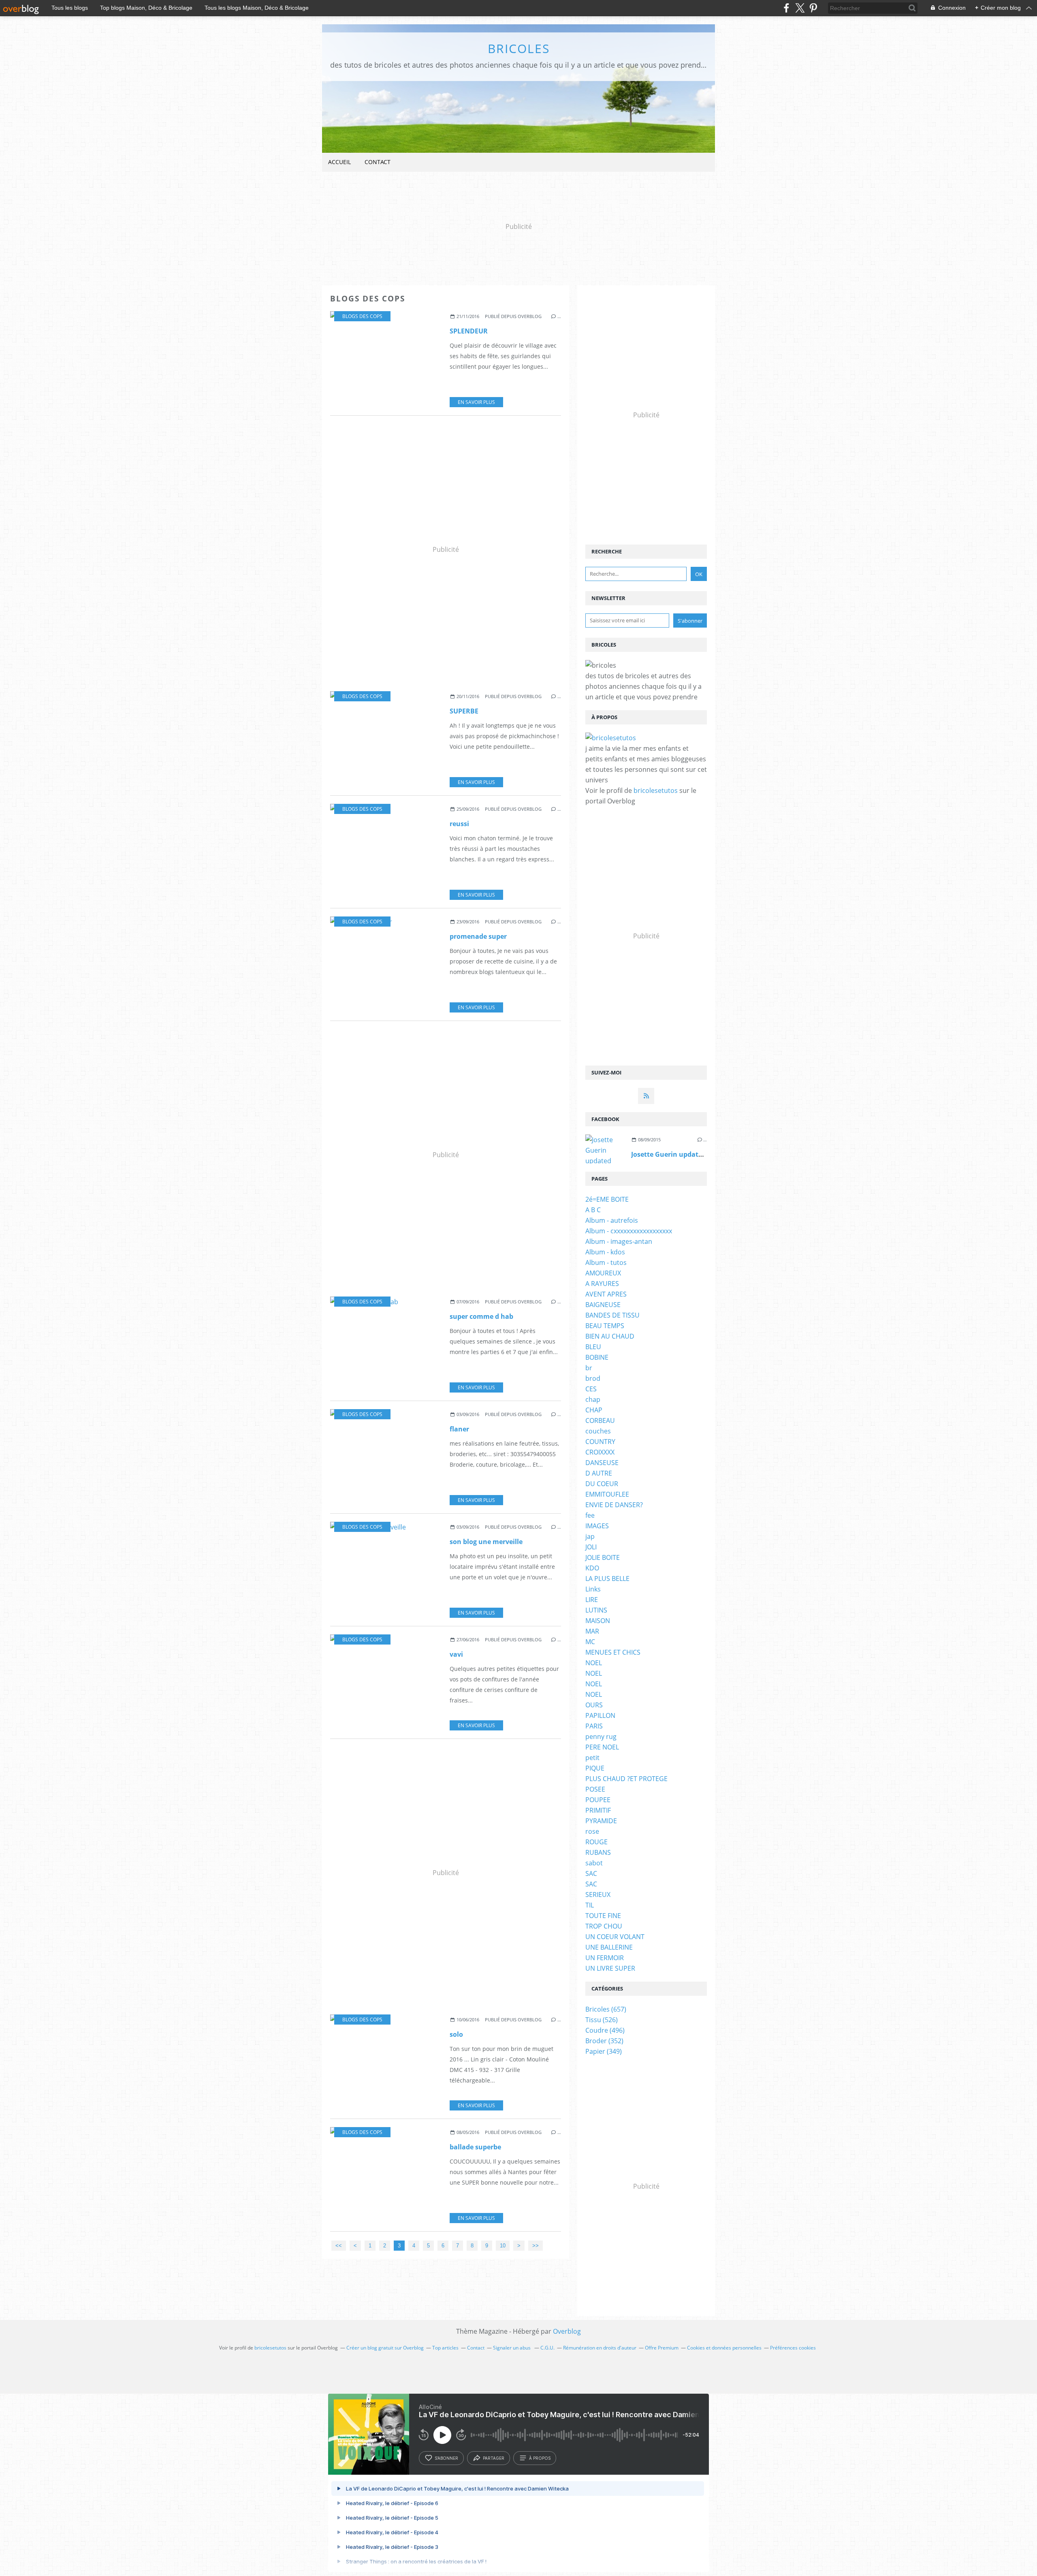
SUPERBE (464, 711)
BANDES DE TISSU (612, 1315)
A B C (593, 1210)
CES (591, 1389)
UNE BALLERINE (609, 1947)
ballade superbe (475, 2147)
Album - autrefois (612, 1220)
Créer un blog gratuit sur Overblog (385, 2348)
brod (593, 1378)
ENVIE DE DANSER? (614, 1505)
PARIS (594, 1726)
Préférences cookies (793, 2348)
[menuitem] (339, 162)
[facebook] (786, 8)
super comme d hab (481, 1316)
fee (590, 1515)
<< (339, 2246)
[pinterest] (813, 8)
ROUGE (596, 1842)
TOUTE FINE (603, 1916)
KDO (592, 1568)
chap (593, 1399)
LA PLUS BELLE (607, 1578)
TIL (590, 1905)
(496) (605, 2030)
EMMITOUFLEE (607, 1494)
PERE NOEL (602, 1747)
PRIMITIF (598, 1810)
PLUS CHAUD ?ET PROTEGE (626, 1779)
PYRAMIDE (601, 1821)
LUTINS (596, 1610)
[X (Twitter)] (800, 8)
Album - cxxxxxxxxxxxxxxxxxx (629, 1231)
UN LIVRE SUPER (610, 1968)
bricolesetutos (656, 790)
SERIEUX (598, 1895)
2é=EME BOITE (607, 1199)
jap (590, 1536)
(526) (602, 2020)
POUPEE (598, 1800)
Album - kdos (605, 1252)
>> (536, 2246)
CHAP (594, 1410)
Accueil (339, 162)
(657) (606, 2009)
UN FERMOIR (605, 1958)
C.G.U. (547, 2348)
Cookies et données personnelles (724, 2348)
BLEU (593, 1347)
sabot (594, 1863)
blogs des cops (362, 316)
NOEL (594, 1663)
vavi (456, 1654)
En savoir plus (476, 402)
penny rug (601, 1737)
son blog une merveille (486, 1542)
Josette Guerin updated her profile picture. (700, 1154)
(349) (604, 2051)
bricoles (519, 48)
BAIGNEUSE (603, 1305)
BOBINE (597, 1357)
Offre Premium (662, 2348)
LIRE (592, 1600)
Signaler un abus (512, 2348)
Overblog (567, 2331)
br (589, 1368)
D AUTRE (599, 1473)
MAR (592, 1631)
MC (590, 1642)
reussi (459, 824)
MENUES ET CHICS (613, 1652)
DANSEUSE (602, 1463)
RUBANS (598, 1852)
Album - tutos (606, 1262)
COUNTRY (600, 1442)
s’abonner (446, 2458)
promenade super (478, 936)
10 (503, 2246)
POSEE (595, 1789)
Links (593, 1589)
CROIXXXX (600, 1452)
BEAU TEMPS (605, 1326)
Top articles (445, 2348)
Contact (378, 162)
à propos (540, 2458)
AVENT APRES (606, 1294)
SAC (591, 1873)
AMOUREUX (603, 1273)
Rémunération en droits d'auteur (600, 2348)
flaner (459, 1429)
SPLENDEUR (469, 331)
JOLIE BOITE (603, 1557)
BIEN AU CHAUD (610, 1336)
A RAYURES (602, 1284)
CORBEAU (600, 1420)
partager (494, 2458)
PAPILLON (600, 1715)
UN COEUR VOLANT (615, 1937)
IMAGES (597, 1526)
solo (456, 2034)
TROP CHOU (604, 1926)
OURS (594, 1705)
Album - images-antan (619, 1241)
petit (592, 1758)
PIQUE (595, 1768)
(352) (604, 2041)
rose (592, 1831)
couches (598, 1431)
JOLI (591, 1547)
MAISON (598, 1621)
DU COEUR (602, 1484)
